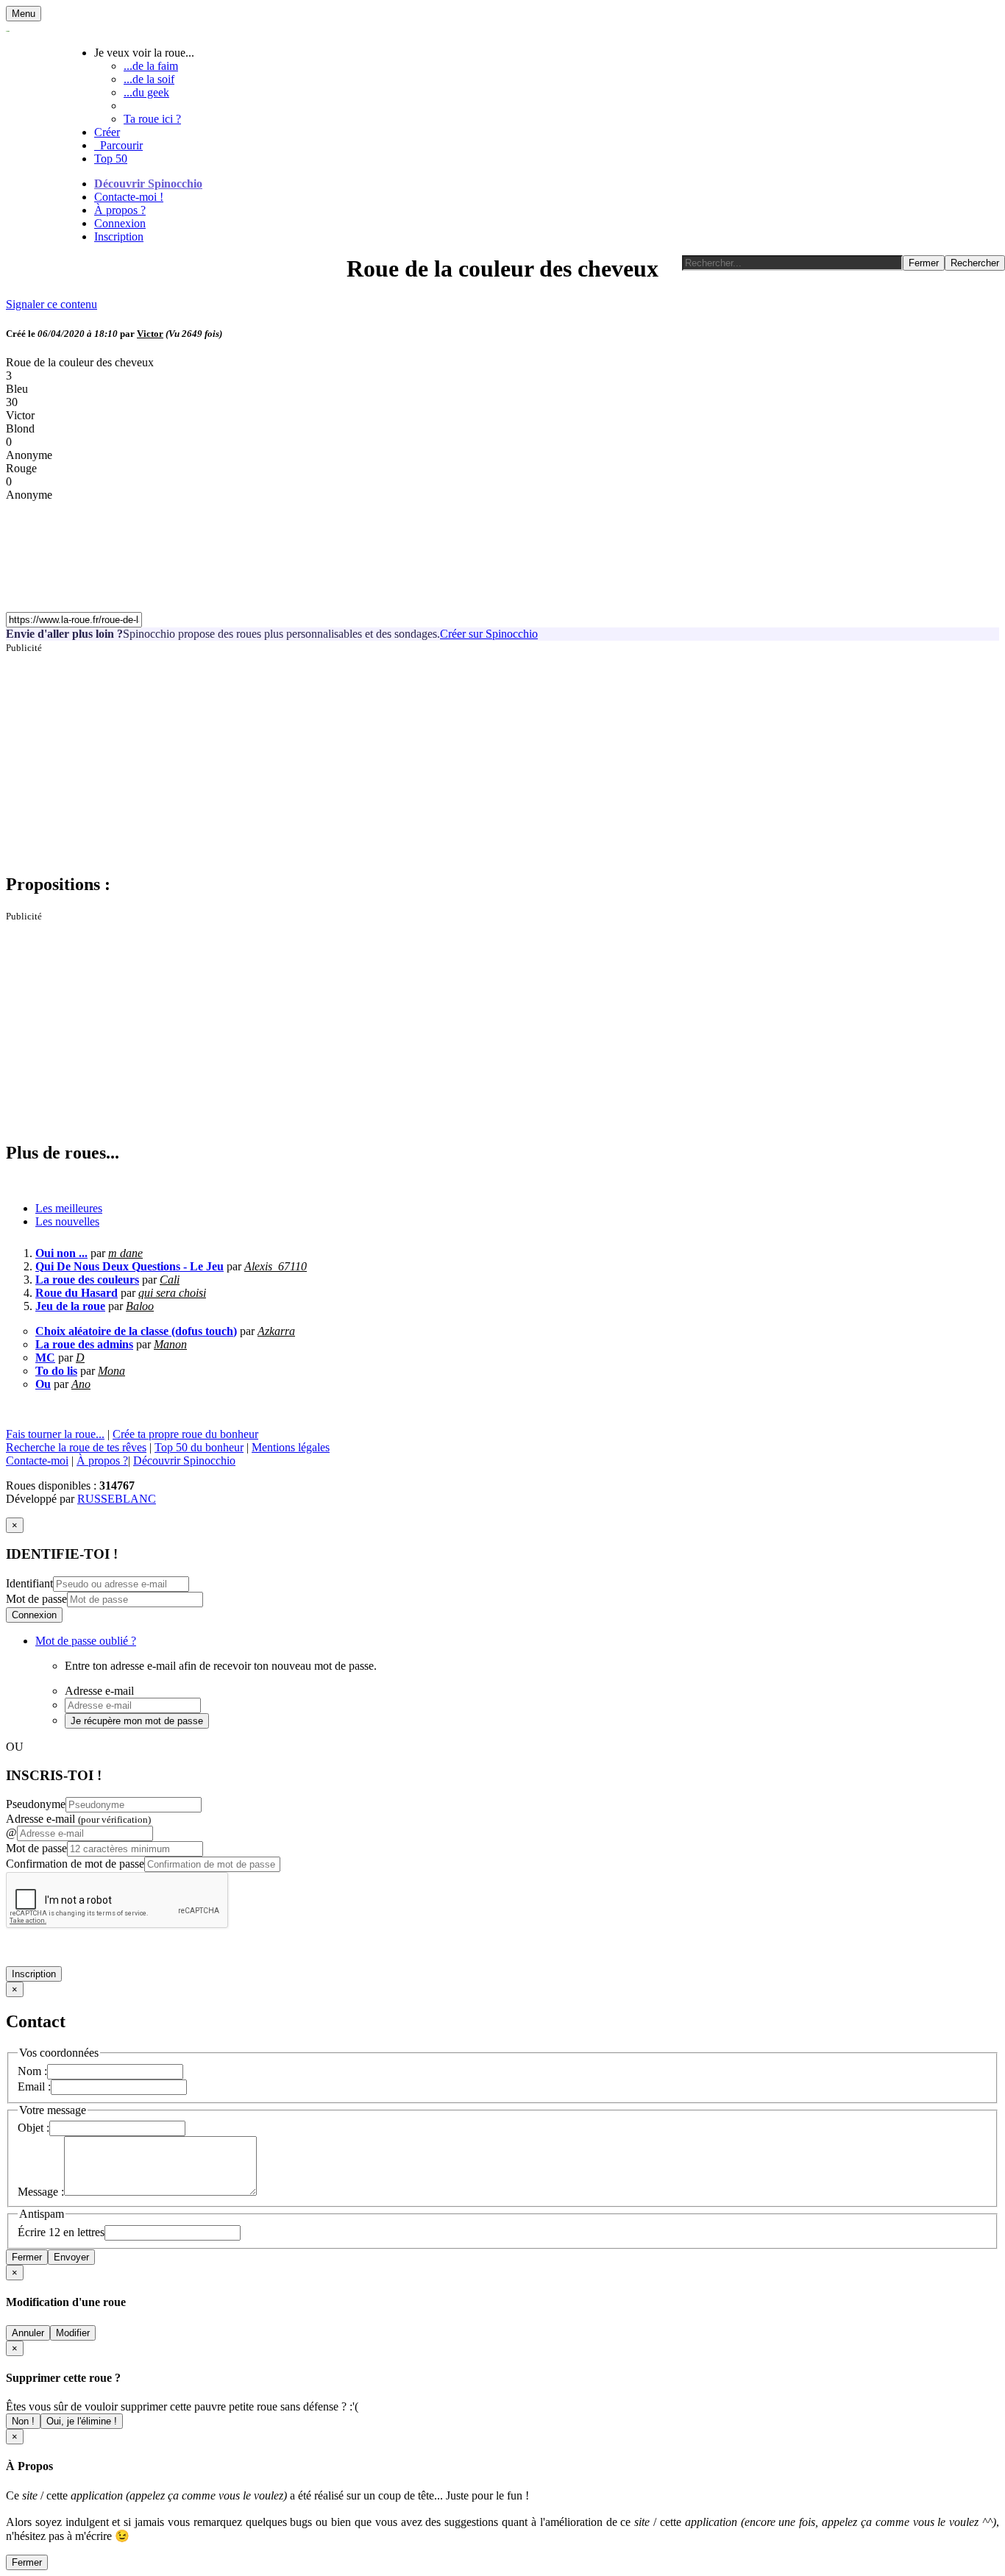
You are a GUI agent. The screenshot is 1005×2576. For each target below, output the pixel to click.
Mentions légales (291, 1447)
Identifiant (29, 1583)
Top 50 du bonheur (199, 1447)
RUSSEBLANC (117, 1499)
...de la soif (149, 79)
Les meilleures (69, 1208)
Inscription (119, 236)
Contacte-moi (37, 1460)
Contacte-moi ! (129, 197)
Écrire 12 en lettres (61, 2232)
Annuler (28, 2333)
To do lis (56, 1371)
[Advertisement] (447, 757)
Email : (34, 2086)
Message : (41, 2192)
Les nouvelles (67, 1221)
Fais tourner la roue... (55, 1434)
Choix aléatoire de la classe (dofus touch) (136, 1331)
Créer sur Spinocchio (489, 634)
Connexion (120, 223)
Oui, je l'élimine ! (82, 2421)
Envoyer (71, 2257)
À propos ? (120, 210)
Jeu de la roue (70, 1306)
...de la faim (151, 66)
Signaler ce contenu (52, 304)
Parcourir (118, 145)
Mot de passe (36, 1599)
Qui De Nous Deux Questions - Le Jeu (129, 1266)
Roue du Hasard (77, 1293)
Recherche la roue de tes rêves (76, 1447)
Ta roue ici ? (152, 119)
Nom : (32, 2071)
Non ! (23, 2421)
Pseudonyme (36, 1804)
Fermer (27, 2257)
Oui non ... (61, 1253)
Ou (43, 1384)
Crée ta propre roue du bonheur (185, 1434)
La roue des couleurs (87, 1280)
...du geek (146, 92)
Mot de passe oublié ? (86, 1641)
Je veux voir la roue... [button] (144, 53)
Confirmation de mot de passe (75, 1864)
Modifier (73, 2333)
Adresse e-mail (78, 1819)
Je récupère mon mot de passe (137, 1721)
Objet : (33, 2128)
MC (45, 1358)
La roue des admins (84, 1344)
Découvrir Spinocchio (148, 184)
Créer (107, 132)
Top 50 (111, 159)
